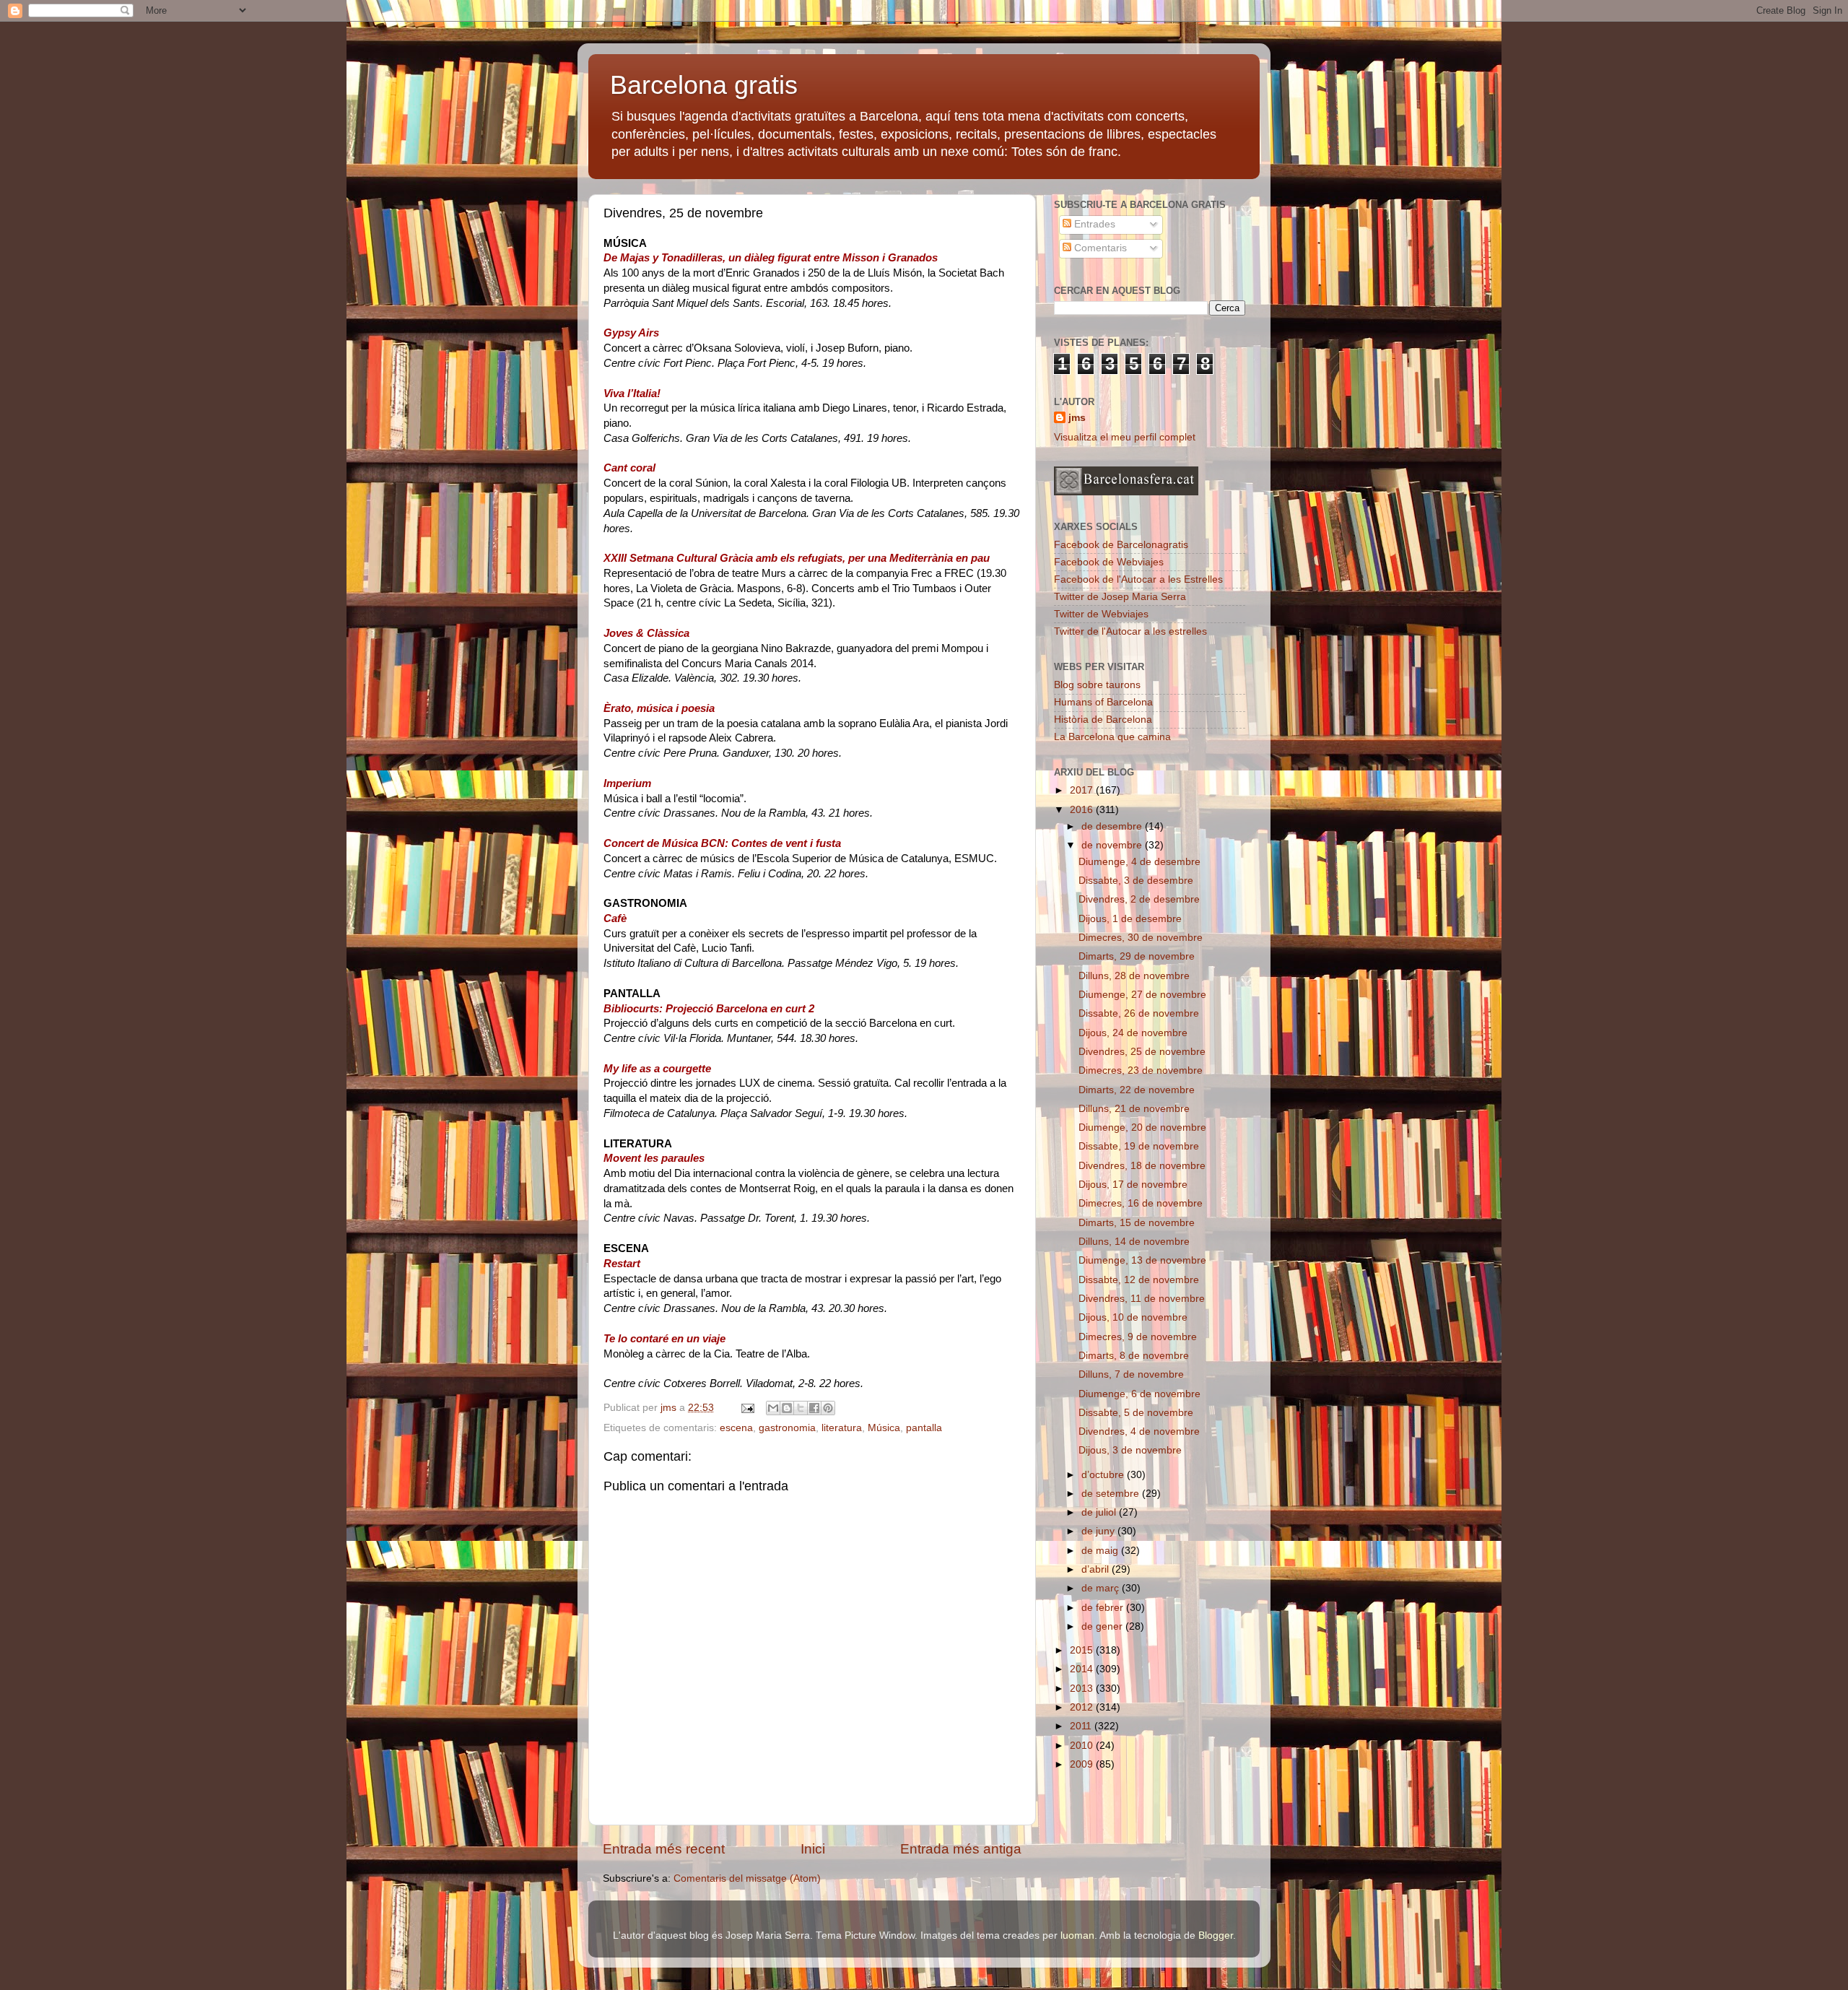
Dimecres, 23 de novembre (1141, 1070)
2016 (1083, 810)
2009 (1083, 1764)
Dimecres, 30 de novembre (1141, 938)
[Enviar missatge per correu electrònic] (747, 1408)
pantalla (924, 1428)
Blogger (1216, 1935)
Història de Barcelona (1103, 720)
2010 (1083, 1746)
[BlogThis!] (787, 1408)
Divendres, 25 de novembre (1142, 1052)
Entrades (1093, 224)
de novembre (1113, 845)
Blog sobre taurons (1097, 685)
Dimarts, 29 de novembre (1137, 956)
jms (1077, 418)
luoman (1077, 1935)
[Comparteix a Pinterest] (828, 1408)
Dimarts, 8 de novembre (1134, 1356)
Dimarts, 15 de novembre (1137, 1223)
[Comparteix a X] (801, 1408)
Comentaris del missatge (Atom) (747, 1878)
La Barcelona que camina (1112, 737)
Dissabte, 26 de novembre (1139, 1013)
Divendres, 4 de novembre (1139, 1431)
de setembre (1112, 1494)
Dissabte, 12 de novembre (1139, 1280)
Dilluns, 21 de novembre (1134, 1109)
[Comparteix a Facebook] (814, 1408)
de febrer (1104, 1608)
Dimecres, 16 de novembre (1141, 1203)
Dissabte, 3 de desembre (1136, 881)
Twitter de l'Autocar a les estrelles (1130, 631)
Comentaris (1099, 248)
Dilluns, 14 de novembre (1134, 1242)
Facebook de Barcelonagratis (1121, 545)
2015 (1083, 1650)
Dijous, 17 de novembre (1133, 1185)
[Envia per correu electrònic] (773, 1408)
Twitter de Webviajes (1101, 614)
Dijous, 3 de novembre (1130, 1450)
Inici (813, 1849)
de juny (1099, 1531)
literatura (842, 1428)
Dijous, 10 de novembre (1133, 1317)
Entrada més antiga (961, 1849)
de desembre (1113, 826)
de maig (1101, 1551)
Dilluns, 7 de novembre (1131, 1374)
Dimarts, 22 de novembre (1137, 1090)
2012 (1083, 1707)
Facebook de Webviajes (1109, 562)
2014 (1083, 1669)
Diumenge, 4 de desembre (1139, 862)
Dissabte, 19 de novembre (1139, 1146)
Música (884, 1428)
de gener (1103, 1626)
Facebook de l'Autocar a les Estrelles (1138, 579)
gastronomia (787, 1428)
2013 (1083, 1689)
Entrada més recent (664, 1849)
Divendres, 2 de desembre (1139, 899)
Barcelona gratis (704, 85)
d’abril (1097, 1569)
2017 (1083, 790)
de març (1102, 1588)
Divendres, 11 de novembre (1142, 1299)
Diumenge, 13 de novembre (1142, 1260)
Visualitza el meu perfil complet (1125, 437)
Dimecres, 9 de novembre (1138, 1337)
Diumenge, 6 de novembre (1139, 1394)
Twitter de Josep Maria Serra (1120, 597)
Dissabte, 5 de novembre (1136, 1413)
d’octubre (1104, 1475)
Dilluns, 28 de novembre (1134, 976)
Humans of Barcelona (1103, 702)
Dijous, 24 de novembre (1133, 1033)
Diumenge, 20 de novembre (1142, 1127)
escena (736, 1428)
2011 (1082, 1726)
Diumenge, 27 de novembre (1142, 995)
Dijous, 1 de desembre (1130, 919)
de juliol (1100, 1512)
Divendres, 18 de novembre (1142, 1166)
